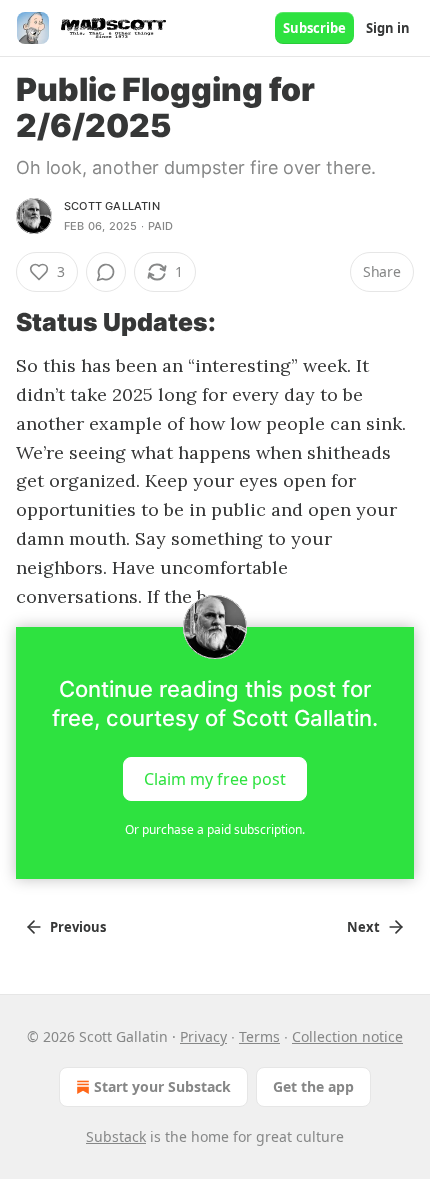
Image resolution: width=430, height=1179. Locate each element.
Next (363, 927)
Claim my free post (215, 779)
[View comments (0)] (106, 272)
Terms (259, 1036)
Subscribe (314, 28)
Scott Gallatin (112, 206)
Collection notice (347, 1036)
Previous (78, 927)
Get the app (313, 1086)
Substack (116, 1136)
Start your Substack (162, 1086)
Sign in (388, 28)
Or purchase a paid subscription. (215, 829)
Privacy (203, 1036)
